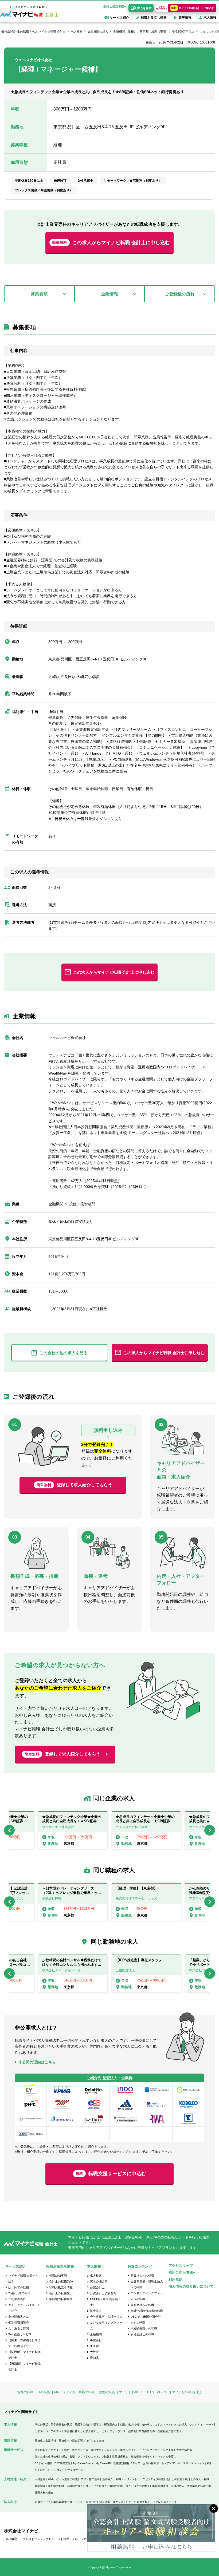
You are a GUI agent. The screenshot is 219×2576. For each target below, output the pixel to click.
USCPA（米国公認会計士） (105, 2302)
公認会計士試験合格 (103, 2293)
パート (210, 2425)
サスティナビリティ (47, 2539)
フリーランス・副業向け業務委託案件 (132, 2431)
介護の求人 (178, 2486)
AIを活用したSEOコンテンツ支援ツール (59, 2470)
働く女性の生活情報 (47, 2457)
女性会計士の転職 (142, 2334)
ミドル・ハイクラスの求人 (171, 2425)
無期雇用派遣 (160, 2486)
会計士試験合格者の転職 (147, 2311)
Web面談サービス (20, 2334)
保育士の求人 (142, 2486)
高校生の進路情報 (45, 2441)
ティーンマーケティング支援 (156, 2450)
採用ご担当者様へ (115, 6)
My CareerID (103, 2463)
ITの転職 (44, 2392)
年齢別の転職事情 (61, 2299)
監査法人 (96, 2311)
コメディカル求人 (96, 2486)
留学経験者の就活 (61, 2425)
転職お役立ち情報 (61, 2287)
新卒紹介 (108, 2479)
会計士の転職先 (59, 2293)
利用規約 (175, 2279)
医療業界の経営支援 (199, 2486)
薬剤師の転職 (56, 2486)
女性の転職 (107, 2392)
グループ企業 (81, 2539)
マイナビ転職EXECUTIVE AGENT (144, 2392)
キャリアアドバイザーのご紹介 (24, 2308)
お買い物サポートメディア (159, 2463)
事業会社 (96, 2340)
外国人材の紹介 (44, 2493)
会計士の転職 (174, 2479)
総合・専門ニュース (76, 2450)
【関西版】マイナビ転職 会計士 (24, 2355)
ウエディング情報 (99, 2457)
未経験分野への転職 (144, 2328)
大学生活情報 (184, 2450)
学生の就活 (41, 2425)
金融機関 (96, 2334)
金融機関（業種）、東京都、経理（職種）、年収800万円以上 (154, 31)
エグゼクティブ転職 (152, 2479)
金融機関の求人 (98, 31)
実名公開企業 (99, 2281)
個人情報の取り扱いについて (191, 2286)
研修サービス (43, 2502)
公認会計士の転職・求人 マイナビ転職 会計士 (36, 31)
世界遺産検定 (120, 2457)
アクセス (26, 2539)
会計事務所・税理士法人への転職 (147, 2284)
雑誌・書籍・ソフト (73, 2457)
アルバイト (196, 2425)
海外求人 (147, 2425)
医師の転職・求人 (120, 2486)
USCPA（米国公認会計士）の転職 (146, 2320)
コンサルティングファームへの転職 (147, 2296)
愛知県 (94, 2358)
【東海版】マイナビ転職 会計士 (24, 2367)
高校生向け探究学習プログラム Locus (82, 2441)
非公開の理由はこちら (37, 2062)
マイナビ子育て (167, 2457)
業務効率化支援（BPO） (68, 2502)
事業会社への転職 (142, 2305)
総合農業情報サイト (143, 2457)
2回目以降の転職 (19, 2293)
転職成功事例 (58, 2276)
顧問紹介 (40, 2486)
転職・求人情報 (130, 2425)
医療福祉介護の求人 (170, 2431)
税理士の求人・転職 (197, 2479)
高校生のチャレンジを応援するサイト (114, 2450)
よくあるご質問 (19, 2328)
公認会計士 (97, 2287)
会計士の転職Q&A (61, 2281)
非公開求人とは (19, 2317)
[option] (146, 1830)
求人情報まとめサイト (48, 2450)
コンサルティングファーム (106, 2325)
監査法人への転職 (142, 2276)
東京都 (94, 2346)
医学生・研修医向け (105, 2425)
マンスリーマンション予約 (194, 2463)
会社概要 (11, 2539)
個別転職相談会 (19, 2323)
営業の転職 (25, 2392)
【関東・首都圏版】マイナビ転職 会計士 (24, 2343)
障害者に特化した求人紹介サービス (85, 2431)
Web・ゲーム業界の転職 (63, 2479)
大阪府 (94, 2352)
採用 (66, 2539)
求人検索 (77, 31)
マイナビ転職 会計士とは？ (23, 2278)
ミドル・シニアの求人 (48, 2431)
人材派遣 (40, 2479)
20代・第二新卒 (90, 2479)
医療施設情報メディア (127, 2463)
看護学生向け (83, 2425)
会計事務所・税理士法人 (106, 2317)
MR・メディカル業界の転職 (74, 2392)
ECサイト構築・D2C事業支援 (53, 2463)
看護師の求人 (75, 2486)
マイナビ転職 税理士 (187, 2392)
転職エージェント (126, 2479)
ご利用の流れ (17, 2299)
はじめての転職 (19, 2287)
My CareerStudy (83, 2463)
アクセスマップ (181, 2266)
